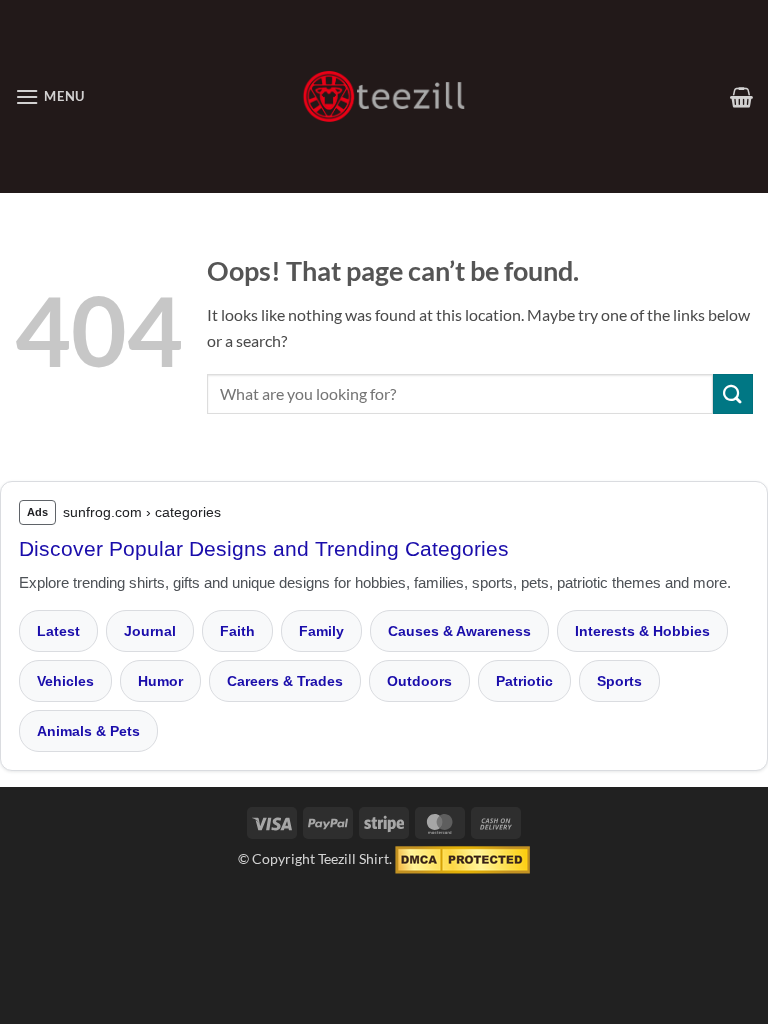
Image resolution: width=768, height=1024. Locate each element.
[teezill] (384, 96)
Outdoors (419, 681)
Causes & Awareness (459, 631)
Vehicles (65, 681)
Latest (58, 631)
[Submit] (733, 393)
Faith (237, 631)
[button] (50, 96)
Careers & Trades (285, 681)
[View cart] (741, 97)
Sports (619, 681)
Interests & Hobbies (642, 631)
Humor (160, 681)
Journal (150, 631)
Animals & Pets (88, 731)
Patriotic (524, 681)
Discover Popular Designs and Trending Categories (264, 548)
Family (321, 631)
